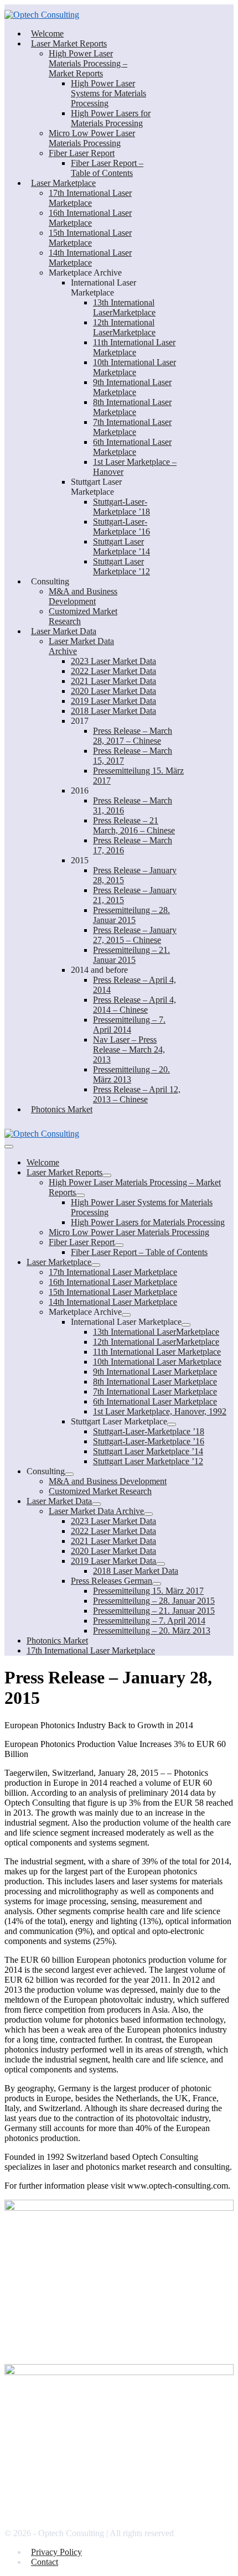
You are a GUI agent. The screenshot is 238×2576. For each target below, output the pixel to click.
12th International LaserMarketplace (124, 327)
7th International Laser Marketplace (132, 427)
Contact (45, 2562)
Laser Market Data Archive (96, 1511)
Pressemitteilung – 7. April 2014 (129, 1025)
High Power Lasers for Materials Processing (111, 118)
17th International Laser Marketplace (90, 198)
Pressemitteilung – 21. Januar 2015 (131, 955)
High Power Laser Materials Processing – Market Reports (88, 63)
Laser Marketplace (63, 183)
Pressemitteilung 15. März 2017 (148, 1591)
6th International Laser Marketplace (132, 447)
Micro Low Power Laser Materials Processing (92, 138)
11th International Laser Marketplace (134, 347)
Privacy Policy (56, 2552)
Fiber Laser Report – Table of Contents (107, 168)
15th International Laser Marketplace (90, 238)
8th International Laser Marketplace (132, 407)
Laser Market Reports (69, 43)
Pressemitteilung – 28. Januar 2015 (131, 915)
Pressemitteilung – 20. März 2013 (152, 1631)
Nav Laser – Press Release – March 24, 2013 (129, 1049)
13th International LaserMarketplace (124, 307)
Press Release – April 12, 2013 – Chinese (137, 1094)
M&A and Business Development (83, 596)
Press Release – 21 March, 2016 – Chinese (134, 825)
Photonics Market (62, 1109)
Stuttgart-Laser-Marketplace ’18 (121, 507)
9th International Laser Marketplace (132, 387)
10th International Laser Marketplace (134, 367)
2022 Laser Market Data (113, 671)
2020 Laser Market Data (113, 691)
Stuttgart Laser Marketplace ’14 (121, 546)
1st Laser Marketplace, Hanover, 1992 (160, 1411)
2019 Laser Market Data (113, 701)
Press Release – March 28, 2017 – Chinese (133, 736)
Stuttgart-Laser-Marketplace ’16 (121, 527)
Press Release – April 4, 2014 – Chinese (134, 1005)
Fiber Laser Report (82, 153)
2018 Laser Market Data (113, 711)
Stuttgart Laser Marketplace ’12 (121, 566)
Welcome (47, 33)
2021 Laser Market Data (113, 681)
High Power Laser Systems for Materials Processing (108, 93)
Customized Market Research (100, 1491)
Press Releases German (112, 1581)
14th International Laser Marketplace (90, 258)
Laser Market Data (64, 631)
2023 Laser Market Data (113, 661)
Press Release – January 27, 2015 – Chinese (135, 935)
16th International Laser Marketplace (90, 218)
